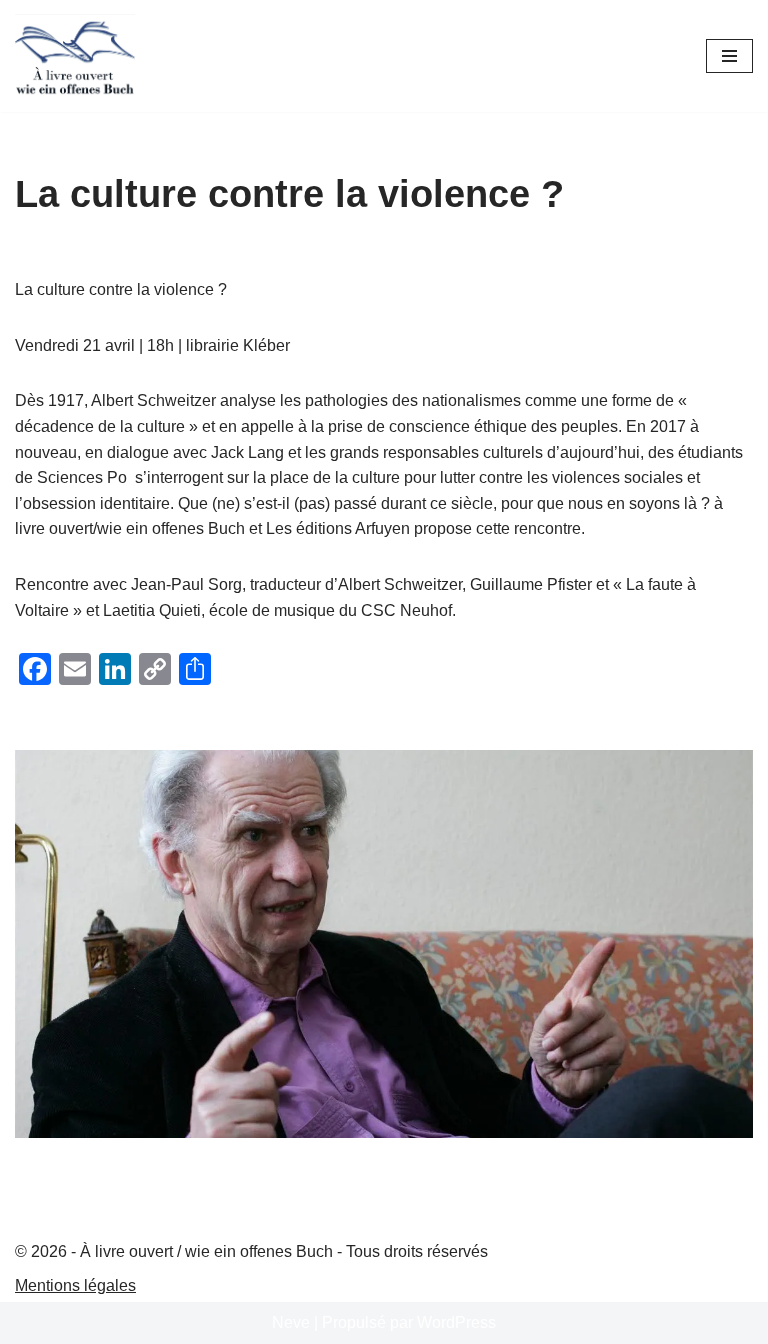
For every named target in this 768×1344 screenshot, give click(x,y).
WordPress (456, 1322)
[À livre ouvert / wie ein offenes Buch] (75, 56)
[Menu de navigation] (729, 56)
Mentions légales (75, 1285)
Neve (291, 1322)
